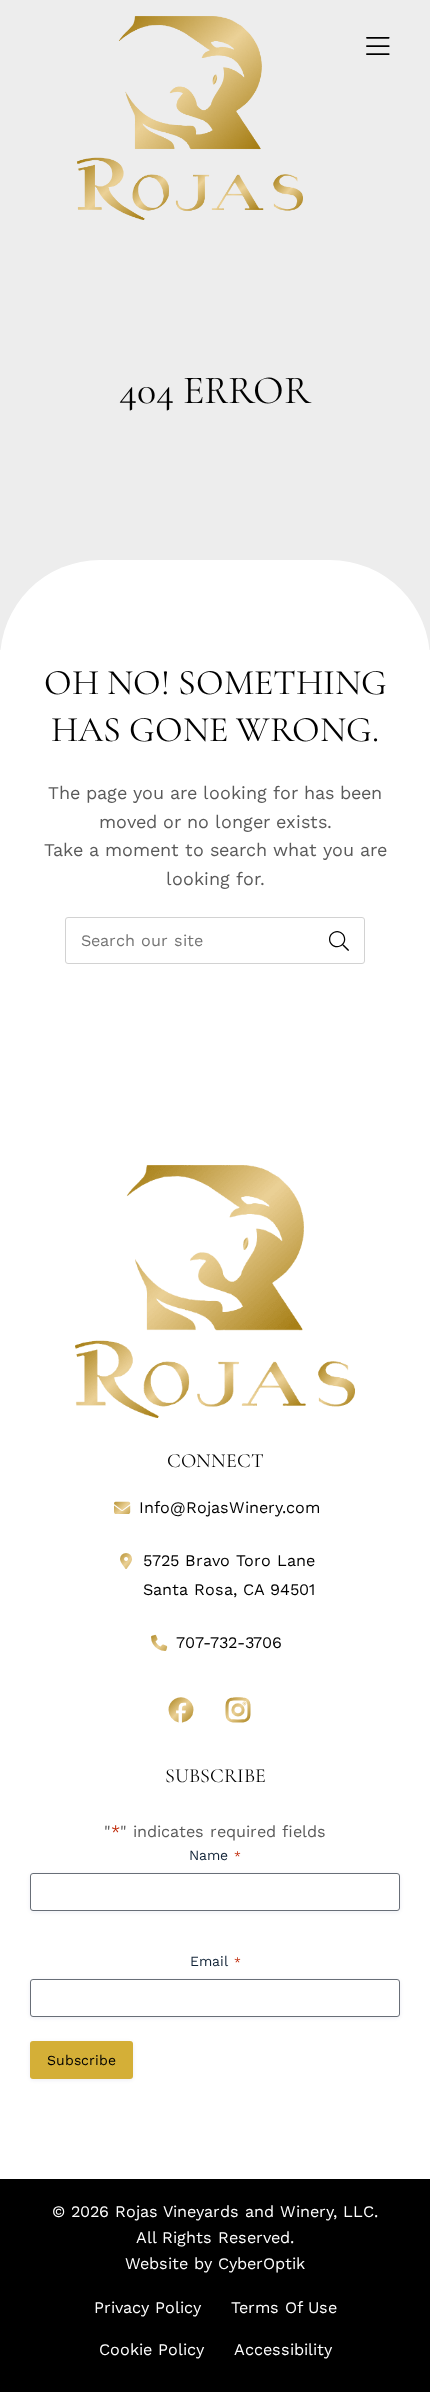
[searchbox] (215, 941)
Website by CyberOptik (215, 2263)
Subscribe (81, 2060)
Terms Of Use (284, 2307)
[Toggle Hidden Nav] (377, 47)
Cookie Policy (151, 2349)
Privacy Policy (147, 2307)
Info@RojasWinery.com (229, 1507)
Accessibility (283, 2349)
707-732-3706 (229, 1642)
